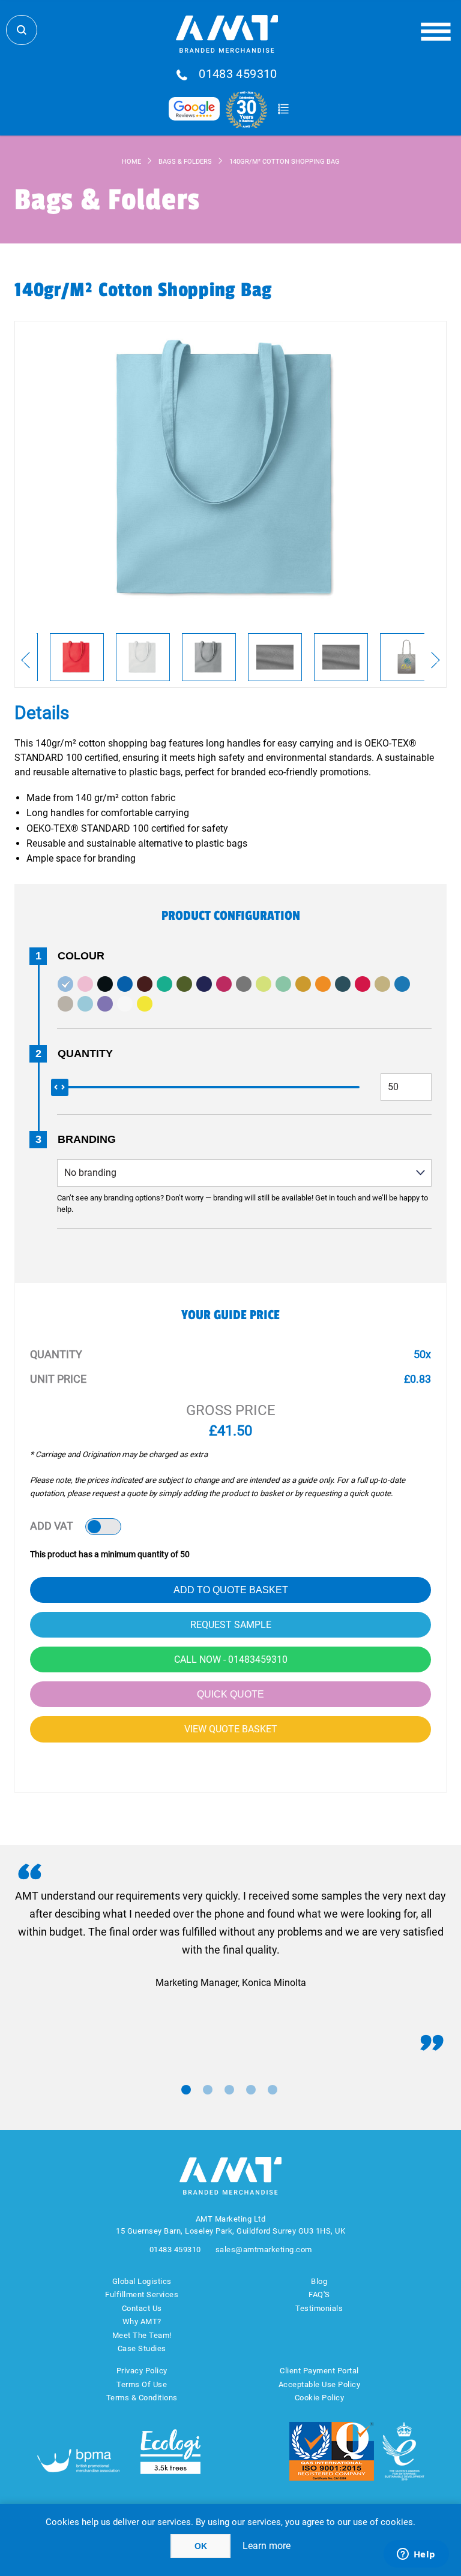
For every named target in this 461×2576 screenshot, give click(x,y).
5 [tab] (273, 2090)
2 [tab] (208, 2090)
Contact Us (142, 2308)
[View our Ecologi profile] (170, 2452)
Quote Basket (283, 109)
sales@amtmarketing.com (264, 2250)
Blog (319, 2281)
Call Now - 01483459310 (231, 1659)
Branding (87, 1139)
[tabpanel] (230, 1939)
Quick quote (230, 1694)
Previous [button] (26, 660)
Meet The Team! (142, 2335)
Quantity (85, 1054)
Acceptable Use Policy (320, 2384)
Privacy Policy (142, 2371)
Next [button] (435, 660)
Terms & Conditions (142, 2398)
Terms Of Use (142, 2384)
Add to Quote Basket (231, 1590)
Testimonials (319, 2308)
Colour (81, 956)
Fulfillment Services (142, 2294)
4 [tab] (251, 2090)
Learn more (267, 2546)
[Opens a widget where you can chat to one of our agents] (416, 2555)
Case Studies (142, 2348)
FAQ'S (319, 2294)
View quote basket (231, 1729)
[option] (77, 657)
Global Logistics (142, 2281)
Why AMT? (142, 2321)
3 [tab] (229, 2090)
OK (201, 2546)
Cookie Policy (320, 2398)
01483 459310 (238, 74)
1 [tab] (186, 2090)
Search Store (22, 30)
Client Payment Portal (319, 2371)
